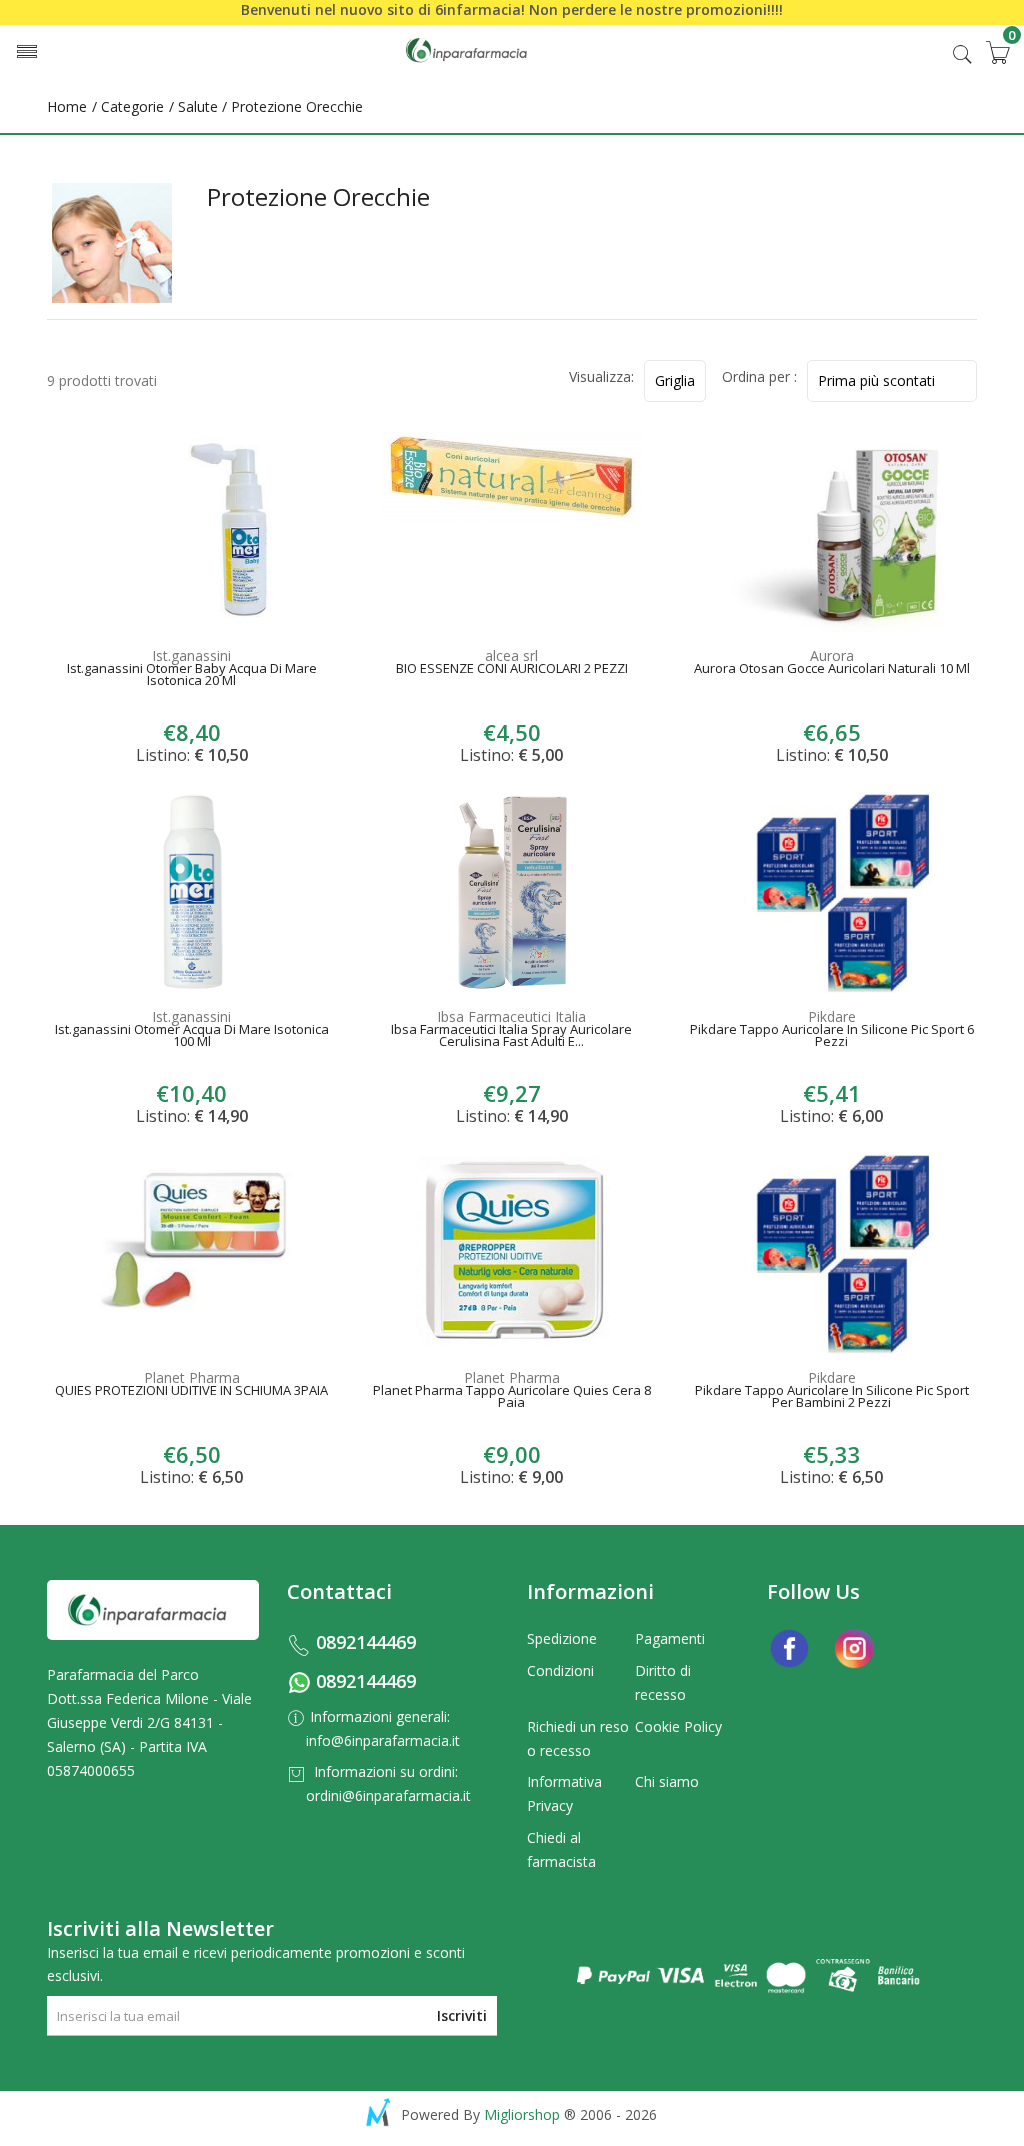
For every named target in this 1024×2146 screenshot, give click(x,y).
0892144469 (366, 1642)
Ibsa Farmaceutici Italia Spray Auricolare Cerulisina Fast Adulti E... (511, 1037)
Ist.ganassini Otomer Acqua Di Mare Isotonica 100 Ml (192, 1037)
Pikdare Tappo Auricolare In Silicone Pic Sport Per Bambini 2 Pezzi (832, 1398)
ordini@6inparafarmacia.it (388, 1795)
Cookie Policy (678, 1726)
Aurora (832, 655)
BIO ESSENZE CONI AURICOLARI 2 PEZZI (512, 670)
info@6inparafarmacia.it (383, 1740)
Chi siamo (667, 1781)
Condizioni (560, 1670)
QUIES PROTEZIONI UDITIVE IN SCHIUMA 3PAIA (191, 1392)
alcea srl (511, 655)
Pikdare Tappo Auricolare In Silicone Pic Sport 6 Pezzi (832, 1037)
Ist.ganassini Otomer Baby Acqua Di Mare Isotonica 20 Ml (192, 676)
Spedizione (562, 1638)
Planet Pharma (192, 1377)
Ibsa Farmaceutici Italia (511, 1016)
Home (67, 106)
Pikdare (832, 1016)
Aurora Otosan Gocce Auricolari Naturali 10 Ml (832, 670)
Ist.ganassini (191, 655)
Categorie (130, 106)
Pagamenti (670, 1638)
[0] (997, 52)
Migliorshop (522, 2114)
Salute (198, 106)
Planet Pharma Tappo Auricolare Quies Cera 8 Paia (512, 1398)
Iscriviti (462, 2015)
